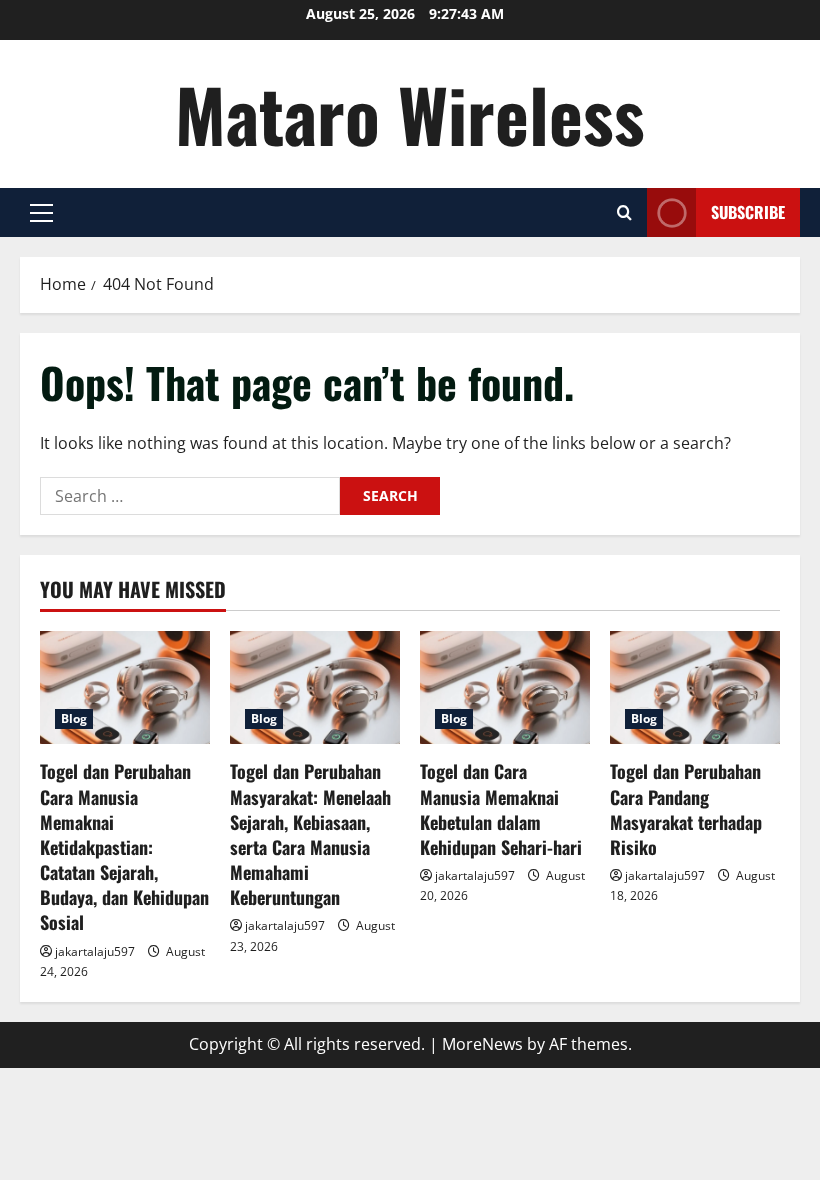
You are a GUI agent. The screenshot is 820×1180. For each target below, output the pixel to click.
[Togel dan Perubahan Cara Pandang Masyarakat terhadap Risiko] (695, 687)
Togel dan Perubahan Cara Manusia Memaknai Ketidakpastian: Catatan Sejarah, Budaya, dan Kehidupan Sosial (124, 846)
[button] (41, 213)
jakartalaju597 (95, 951)
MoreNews (482, 1044)
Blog (74, 718)
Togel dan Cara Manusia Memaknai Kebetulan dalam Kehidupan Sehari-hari (501, 809)
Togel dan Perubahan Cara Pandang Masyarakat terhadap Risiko (686, 809)
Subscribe (748, 212)
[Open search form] (624, 212)
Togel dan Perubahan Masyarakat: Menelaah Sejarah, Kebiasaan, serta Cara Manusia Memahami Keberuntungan (310, 834)
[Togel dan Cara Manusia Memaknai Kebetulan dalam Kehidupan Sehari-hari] (505, 687)
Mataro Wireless (410, 113)
